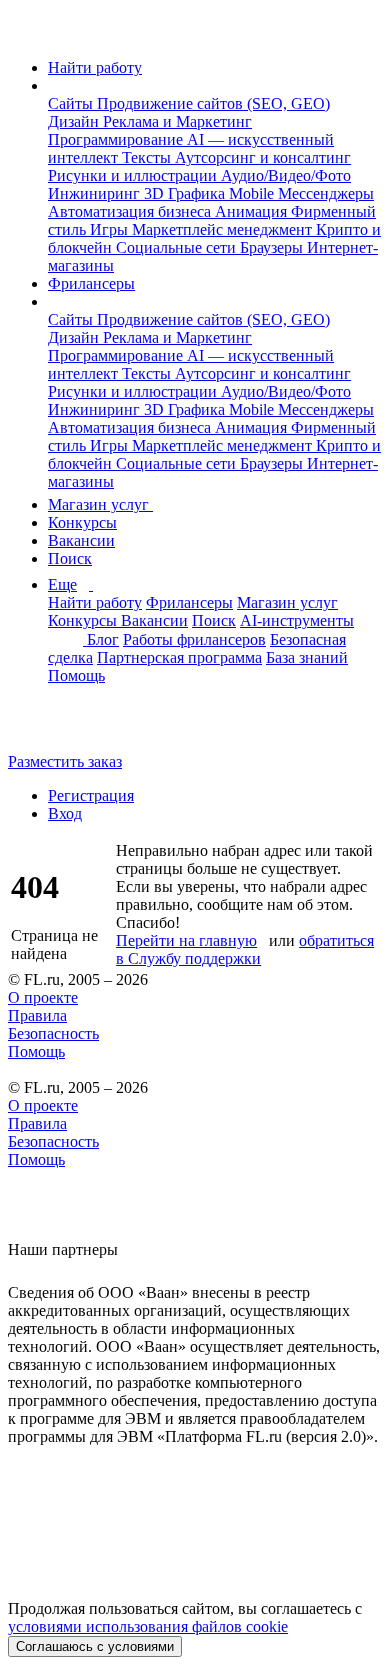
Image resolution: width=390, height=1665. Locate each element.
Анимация (253, 211)
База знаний (307, 657)
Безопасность (53, 1033)
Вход (65, 813)
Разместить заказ (65, 761)
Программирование (117, 139)
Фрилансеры (91, 283)
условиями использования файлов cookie (148, 1626)
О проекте (43, 997)
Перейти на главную (186, 940)
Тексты (148, 157)
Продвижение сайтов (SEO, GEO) (213, 103)
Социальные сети (178, 247)
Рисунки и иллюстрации (134, 175)
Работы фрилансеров (194, 639)
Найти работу (95, 67)
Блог (103, 639)
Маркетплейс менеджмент (224, 229)
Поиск (70, 558)
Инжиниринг (96, 193)
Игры (111, 229)
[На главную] (26, 33)
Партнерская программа (179, 657)
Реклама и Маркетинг (177, 121)
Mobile (253, 193)
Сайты (72, 103)
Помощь (76, 675)
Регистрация (91, 795)
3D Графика (186, 193)
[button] (54, 85)
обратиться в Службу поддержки (245, 949)
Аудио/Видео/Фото (286, 175)
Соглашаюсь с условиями (95, 1646)
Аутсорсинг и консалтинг (263, 157)
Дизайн (75, 121)
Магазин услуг (100, 504)
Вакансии (81, 540)
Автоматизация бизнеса (131, 211)
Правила (37, 1015)
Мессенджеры (326, 193)
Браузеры (273, 247)
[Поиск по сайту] (64, 727)
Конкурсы (82, 522)
